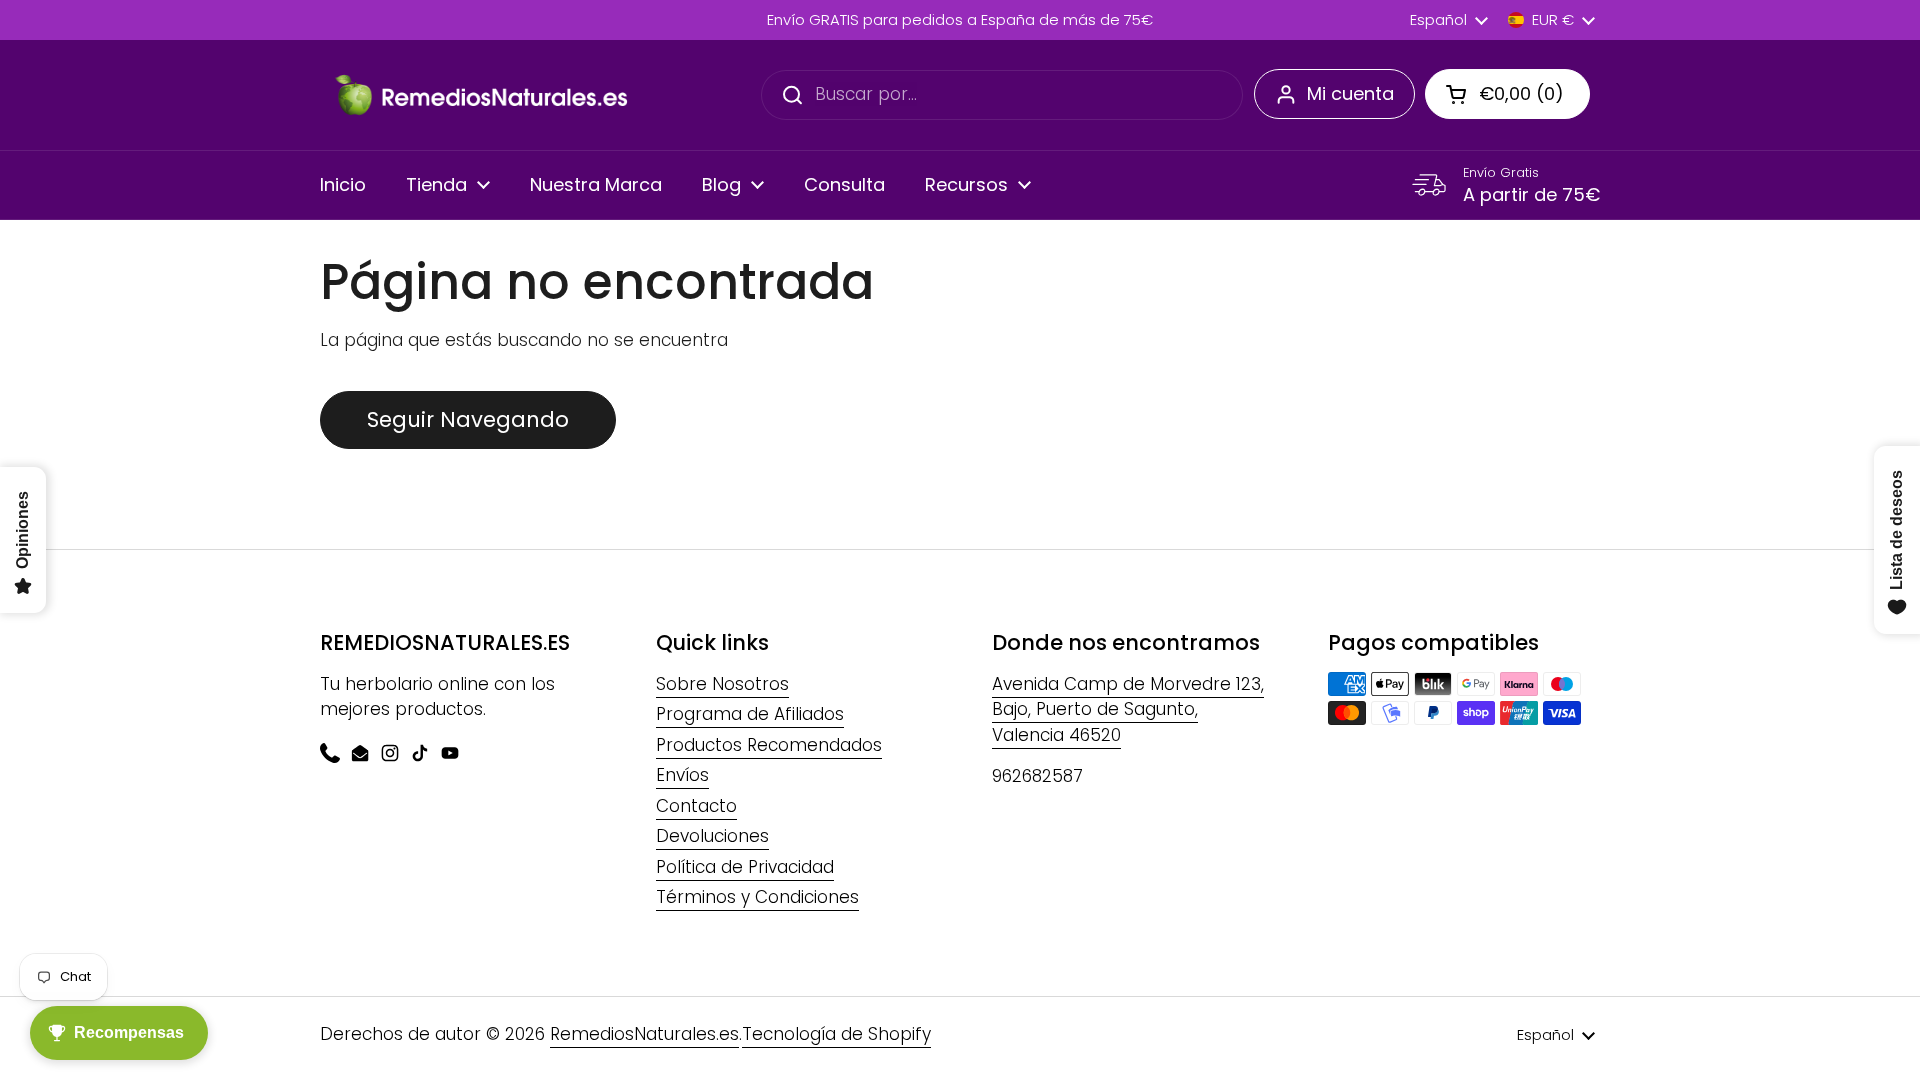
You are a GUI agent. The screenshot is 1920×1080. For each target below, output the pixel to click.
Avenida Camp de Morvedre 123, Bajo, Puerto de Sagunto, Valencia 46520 (1128, 709)
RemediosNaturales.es (644, 1034)
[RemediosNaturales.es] (480, 95)
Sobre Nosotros (722, 684)
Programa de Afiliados (750, 714)
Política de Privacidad (745, 867)
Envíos (682, 775)
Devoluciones (712, 836)
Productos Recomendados (769, 745)
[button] (1507, 94)
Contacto (696, 806)
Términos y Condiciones (757, 897)
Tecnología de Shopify (836, 1034)
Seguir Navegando (468, 419)
